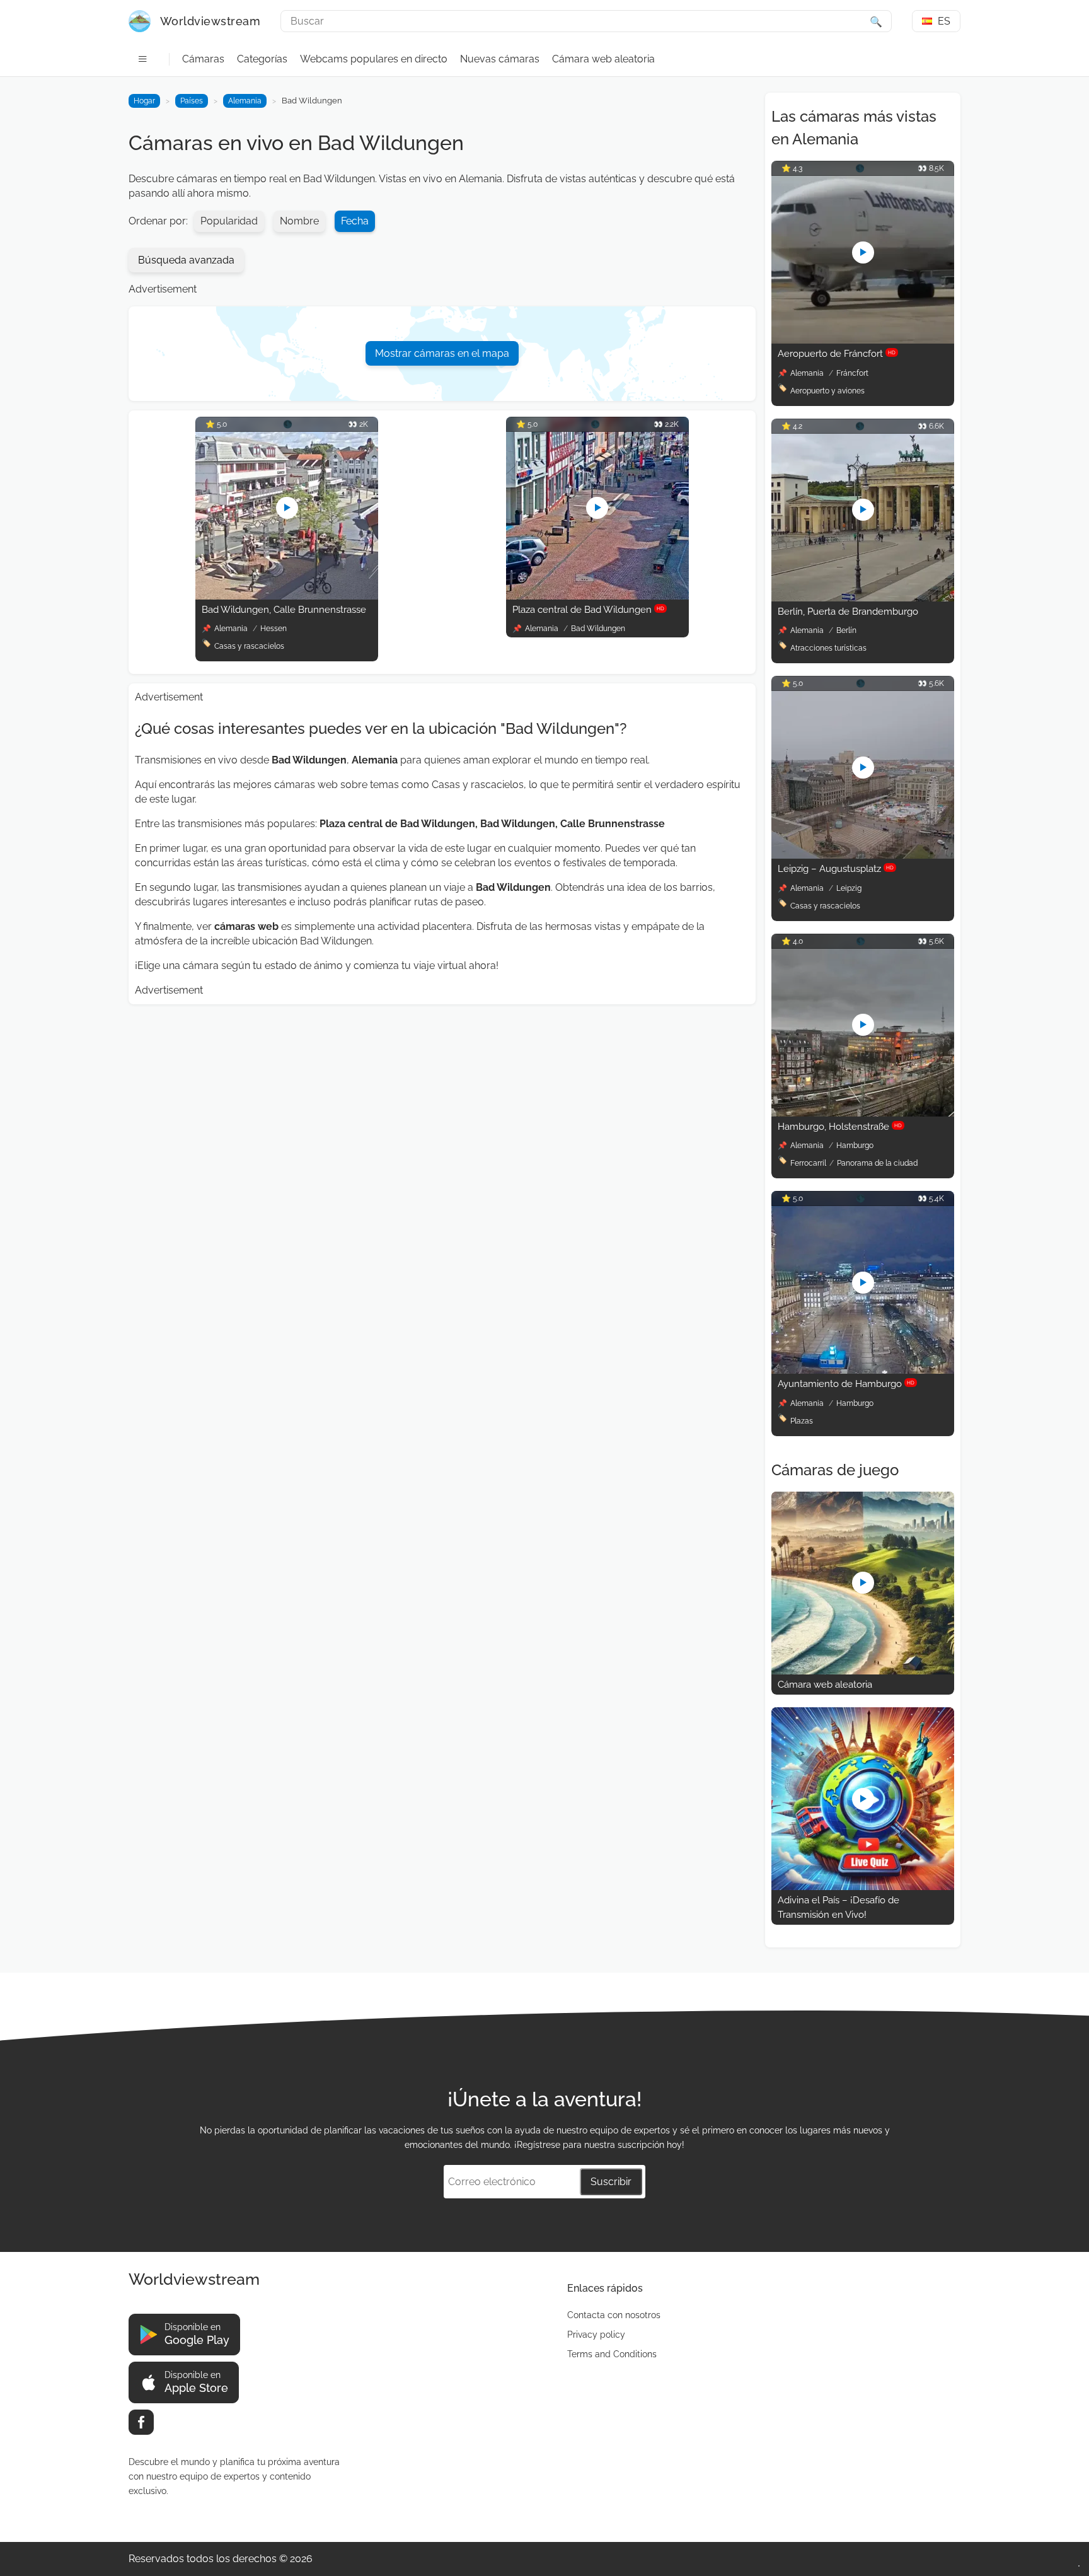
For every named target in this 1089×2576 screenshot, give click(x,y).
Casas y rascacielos (249, 646)
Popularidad (229, 221)
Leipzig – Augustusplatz (836, 869)
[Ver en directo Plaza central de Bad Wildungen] (597, 596)
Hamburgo (855, 1146)
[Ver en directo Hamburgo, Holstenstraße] (863, 1113)
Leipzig (849, 888)
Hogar (144, 101)
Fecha (355, 221)
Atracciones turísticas (828, 648)
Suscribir (611, 2182)
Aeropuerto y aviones (827, 391)
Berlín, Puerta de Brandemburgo (848, 612)
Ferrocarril (808, 1163)
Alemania (245, 101)
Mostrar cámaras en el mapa (442, 353)
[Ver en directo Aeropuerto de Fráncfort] (863, 340)
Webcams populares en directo (374, 59)
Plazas (802, 1421)
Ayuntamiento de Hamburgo (846, 1384)
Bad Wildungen (598, 629)
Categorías (262, 59)
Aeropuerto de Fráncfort (837, 354)
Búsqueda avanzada (186, 260)
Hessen (274, 629)
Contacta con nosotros (614, 2315)
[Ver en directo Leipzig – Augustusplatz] (863, 855)
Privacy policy (596, 2335)
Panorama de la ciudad (877, 1163)
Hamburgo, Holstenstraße (840, 1127)
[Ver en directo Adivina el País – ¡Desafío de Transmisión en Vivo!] (863, 1887)
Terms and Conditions (612, 2354)
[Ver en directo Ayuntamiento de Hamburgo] (863, 1370)
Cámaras (203, 59)
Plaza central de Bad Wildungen (588, 610)
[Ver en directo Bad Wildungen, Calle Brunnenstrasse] (287, 596)
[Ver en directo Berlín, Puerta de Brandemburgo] (863, 598)
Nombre (299, 221)
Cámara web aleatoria (603, 59)
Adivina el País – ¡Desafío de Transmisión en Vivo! (838, 1907)
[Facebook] (141, 2422)
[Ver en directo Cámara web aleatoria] (863, 1671)
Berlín (846, 630)
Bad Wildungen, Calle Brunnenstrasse (284, 610)
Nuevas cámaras (500, 59)
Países (192, 101)
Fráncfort (852, 373)
